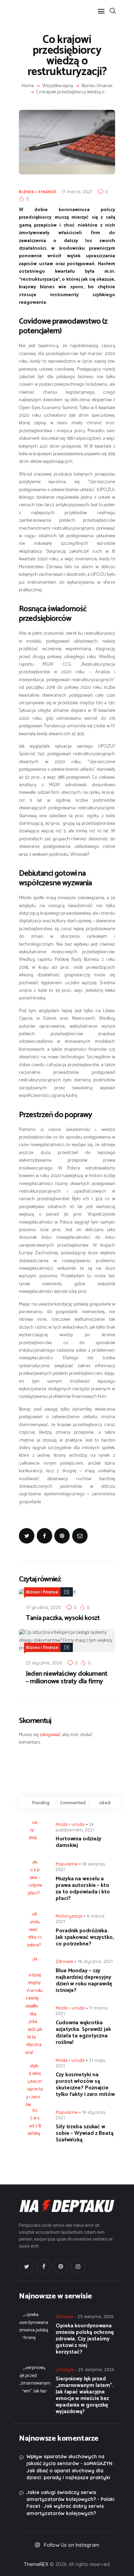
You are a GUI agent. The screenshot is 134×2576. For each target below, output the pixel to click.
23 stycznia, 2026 (44, 1663)
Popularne (67, 1864)
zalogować (50, 1735)
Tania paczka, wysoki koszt (63, 1618)
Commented (73, 1803)
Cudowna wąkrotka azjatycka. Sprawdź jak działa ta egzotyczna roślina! (83, 2033)
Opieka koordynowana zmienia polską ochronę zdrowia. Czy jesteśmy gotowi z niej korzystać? (85, 2339)
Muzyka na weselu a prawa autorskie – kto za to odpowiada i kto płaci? (83, 1889)
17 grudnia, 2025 (43, 1607)
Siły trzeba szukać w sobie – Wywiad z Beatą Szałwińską (85, 2133)
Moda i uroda (70, 1824)
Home (28, 86)
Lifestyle (65, 2369)
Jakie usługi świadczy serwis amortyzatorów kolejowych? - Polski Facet (70, 2499)
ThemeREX (36, 2564)
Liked (105, 1803)
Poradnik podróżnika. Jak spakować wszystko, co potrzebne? (85, 1937)
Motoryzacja (69, 1916)
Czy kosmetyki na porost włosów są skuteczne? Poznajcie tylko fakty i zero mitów (85, 2085)
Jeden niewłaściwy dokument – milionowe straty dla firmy (66, 1678)
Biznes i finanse (97, 86)
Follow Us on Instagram (72, 2545)
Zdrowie (64, 1961)
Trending (41, 1803)
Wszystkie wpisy (58, 86)
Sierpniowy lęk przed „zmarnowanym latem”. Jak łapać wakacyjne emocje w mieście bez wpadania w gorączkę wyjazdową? (85, 2395)
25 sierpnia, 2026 (96, 2316)
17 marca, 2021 (77, 191)
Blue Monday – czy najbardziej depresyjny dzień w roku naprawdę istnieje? (84, 1981)
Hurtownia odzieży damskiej (79, 1842)
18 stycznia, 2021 (95, 1961)
